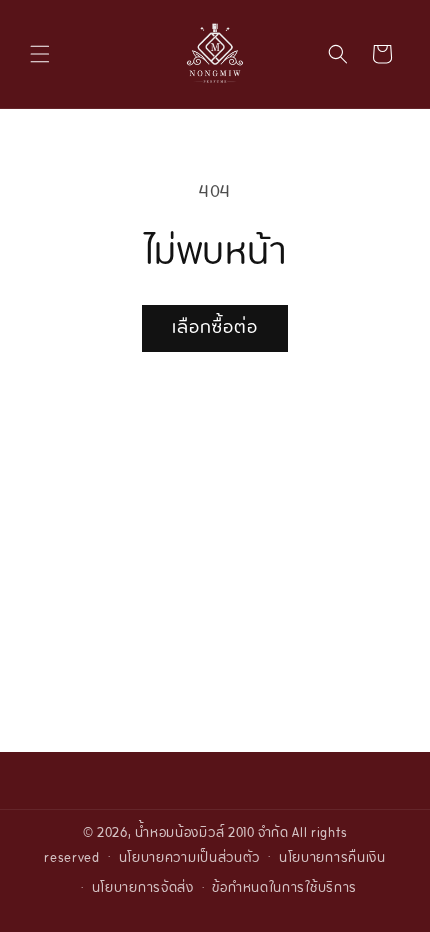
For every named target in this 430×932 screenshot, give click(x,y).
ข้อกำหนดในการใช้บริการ (284, 889)
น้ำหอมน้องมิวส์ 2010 (195, 834)
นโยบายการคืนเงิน (332, 859)
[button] (40, 54)
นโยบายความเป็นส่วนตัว (190, 859)
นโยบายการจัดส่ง (143, 889)
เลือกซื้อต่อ (215, 328)
